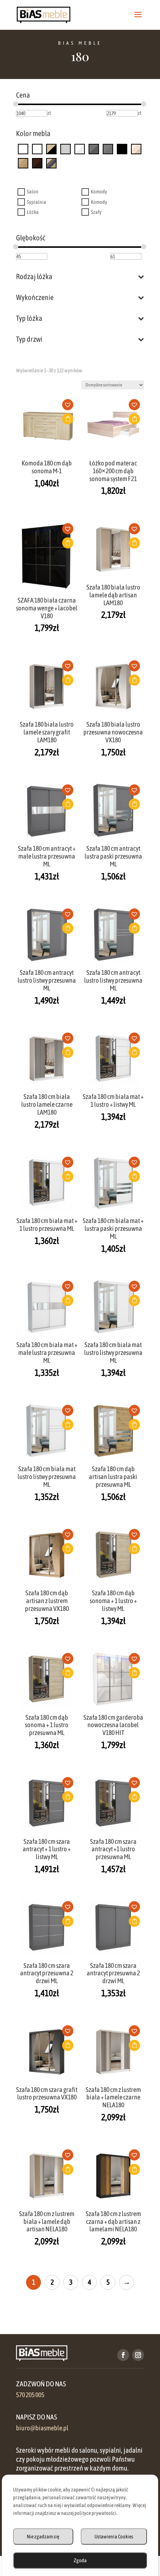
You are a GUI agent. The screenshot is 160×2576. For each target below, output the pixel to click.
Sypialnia (36, 202)
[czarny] (122, 149)
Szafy (96, 212)
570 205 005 (30, 2395)
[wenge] (37, 163)
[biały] (80, 149)
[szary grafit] (65, 149)
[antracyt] (108, 149)
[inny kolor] (51, 163)
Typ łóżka (29, 318)
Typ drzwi (29, 339)
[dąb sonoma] (136, 149)
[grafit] (94, 149)
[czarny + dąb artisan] (51, 149)
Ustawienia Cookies (114, 2537)
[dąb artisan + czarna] (37, 149)
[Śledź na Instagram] (138, 2355)
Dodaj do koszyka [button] (68, 419)
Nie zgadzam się (43, 2537)
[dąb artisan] (23, 163)
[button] (70, 407)
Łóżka (33, 212)
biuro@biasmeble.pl (42, 2428)
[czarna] (23, 149)
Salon (33, 192)
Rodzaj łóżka (34, 276)
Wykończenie (35, 297)
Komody (99, 192)
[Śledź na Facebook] (123, 2355)
